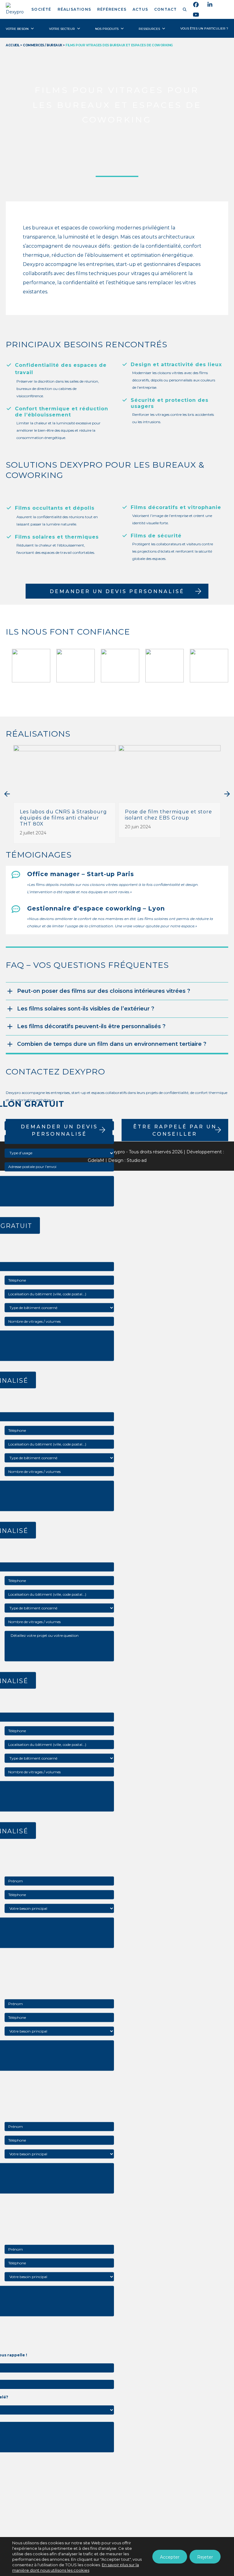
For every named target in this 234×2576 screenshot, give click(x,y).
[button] (185, 9)
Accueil (13, 45)
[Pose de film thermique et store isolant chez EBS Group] (170, 773)
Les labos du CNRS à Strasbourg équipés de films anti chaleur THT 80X (63, 818)
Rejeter (205, 2557)
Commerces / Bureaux (43, 45)
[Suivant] (227, 794)
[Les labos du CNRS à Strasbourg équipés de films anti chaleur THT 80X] (64, 773)
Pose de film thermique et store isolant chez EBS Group (168, 815)
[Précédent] (7, 794)
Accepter (170, 2557)
